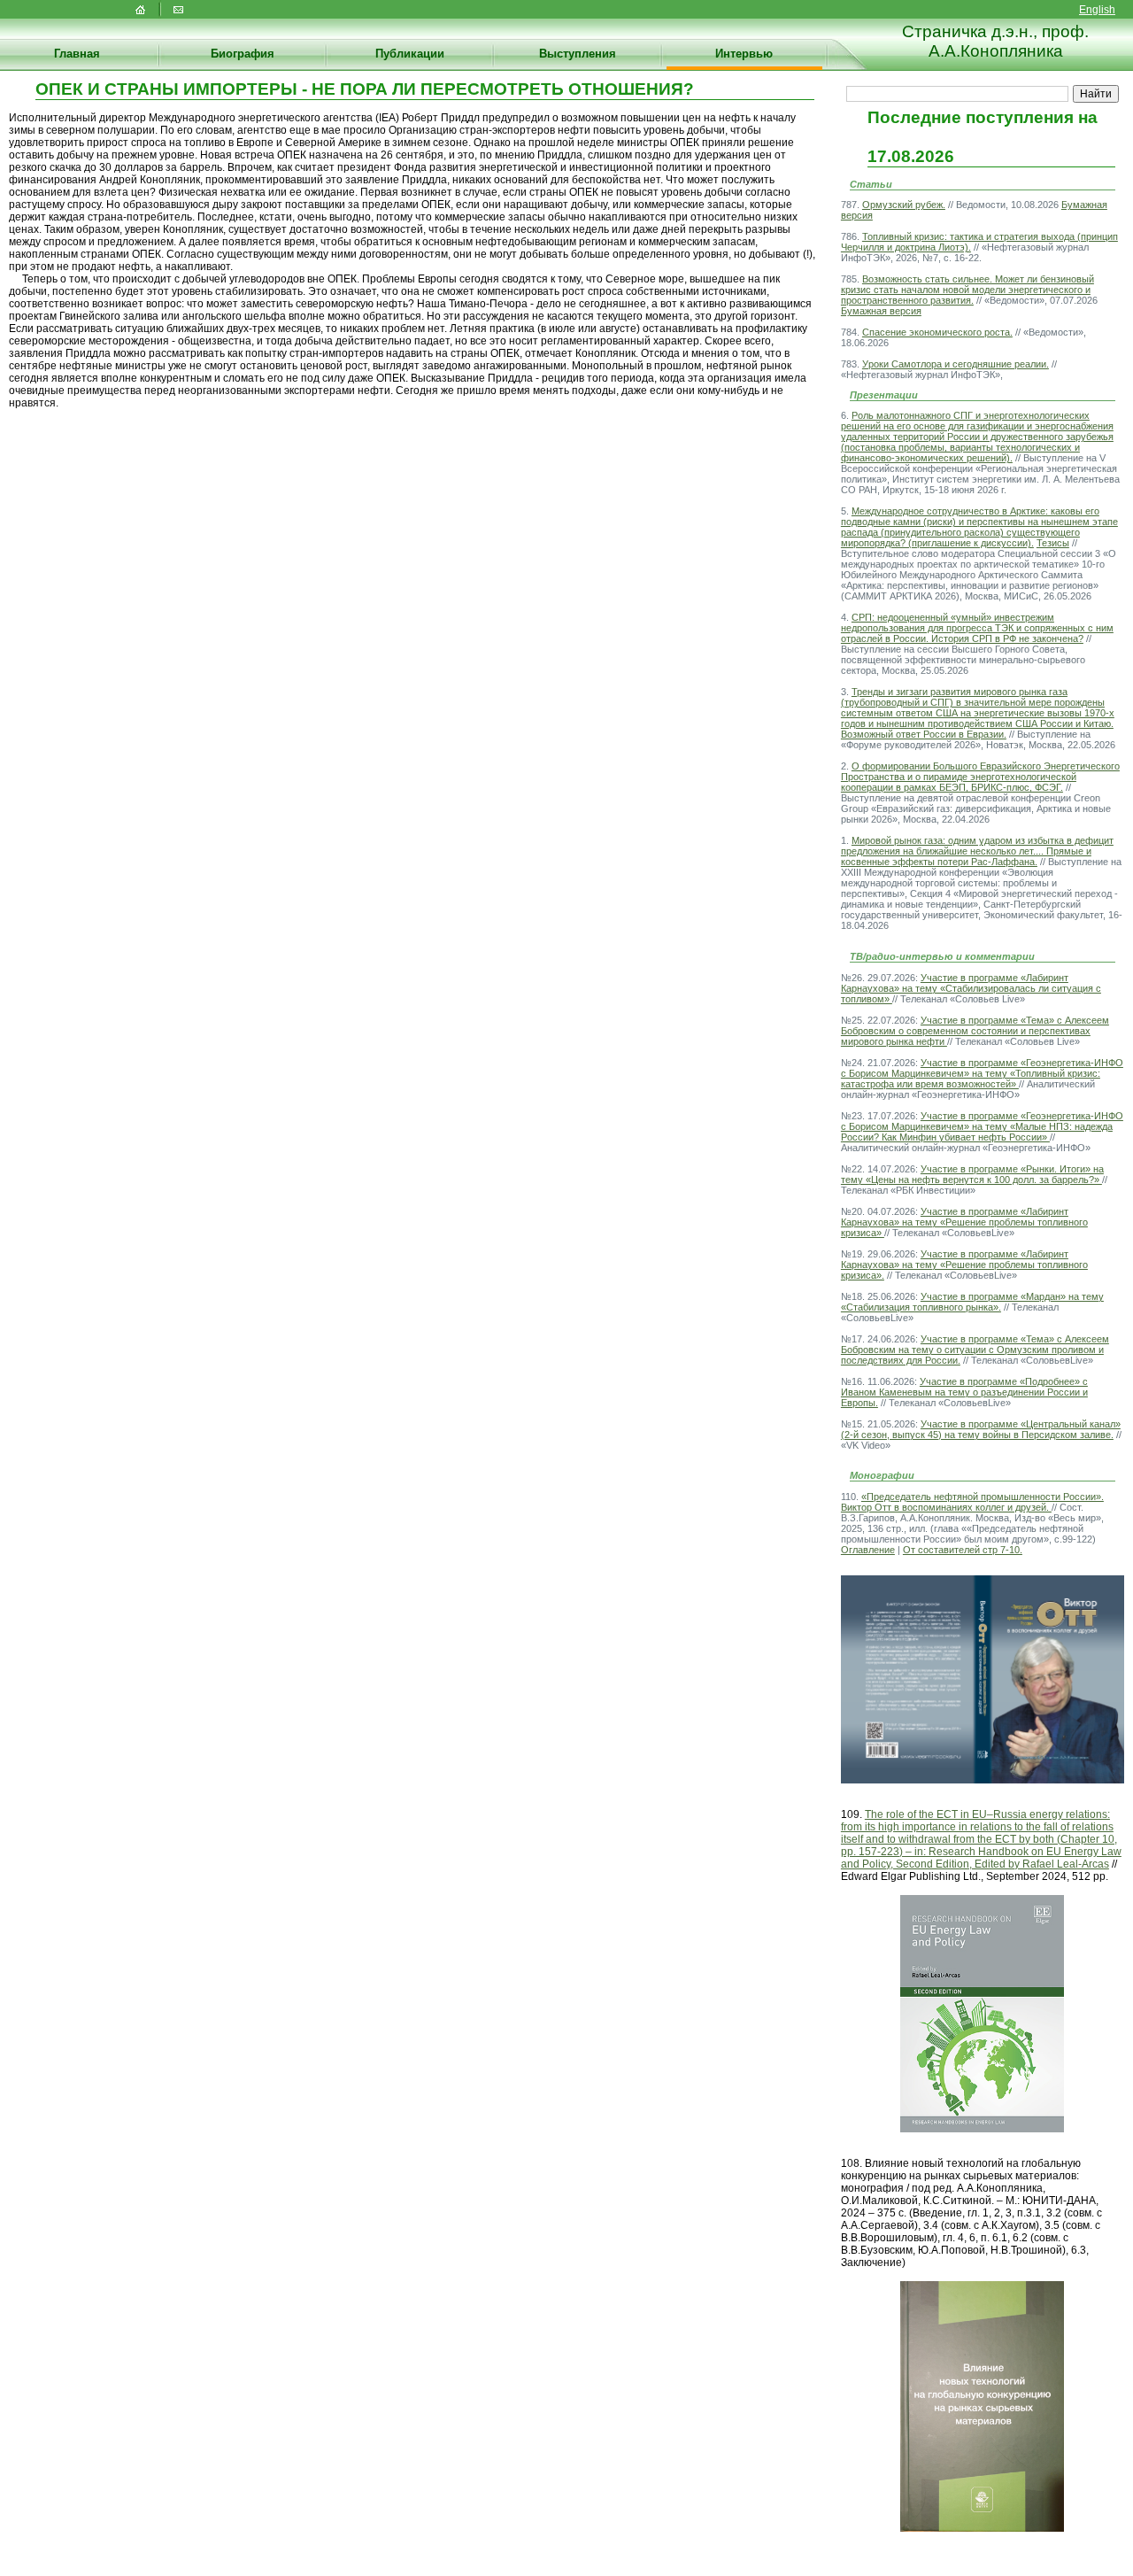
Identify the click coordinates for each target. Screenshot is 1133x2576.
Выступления (578, 54)
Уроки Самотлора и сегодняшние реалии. (956, 364)
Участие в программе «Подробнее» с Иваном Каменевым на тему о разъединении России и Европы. (964, 1392)
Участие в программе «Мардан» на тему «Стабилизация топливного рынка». (972, 1302)
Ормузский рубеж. (904, 205)
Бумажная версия (881, 311)
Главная (77, 54)
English (1097, 10)
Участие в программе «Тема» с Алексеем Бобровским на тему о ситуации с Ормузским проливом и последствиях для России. (975, 1350)
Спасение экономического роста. (937, 332)
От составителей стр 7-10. (963, 1550)
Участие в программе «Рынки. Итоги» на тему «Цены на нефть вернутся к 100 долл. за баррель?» (972, 1174)
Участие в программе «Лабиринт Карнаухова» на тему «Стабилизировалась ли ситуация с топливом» (971, 988)
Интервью (744, 54)
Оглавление (868, 1550)
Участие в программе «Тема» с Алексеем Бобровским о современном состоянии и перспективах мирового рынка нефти (975, 1031)
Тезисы (1053, 543)
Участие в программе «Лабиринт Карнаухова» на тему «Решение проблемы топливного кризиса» (964, 1222)
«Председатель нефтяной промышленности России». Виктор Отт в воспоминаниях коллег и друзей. (972, 1502)
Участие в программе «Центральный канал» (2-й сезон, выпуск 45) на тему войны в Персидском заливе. (981, 1429)
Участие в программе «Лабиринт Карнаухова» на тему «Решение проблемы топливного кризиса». (964, 1265)
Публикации (410, 54)
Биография (243, 54)
